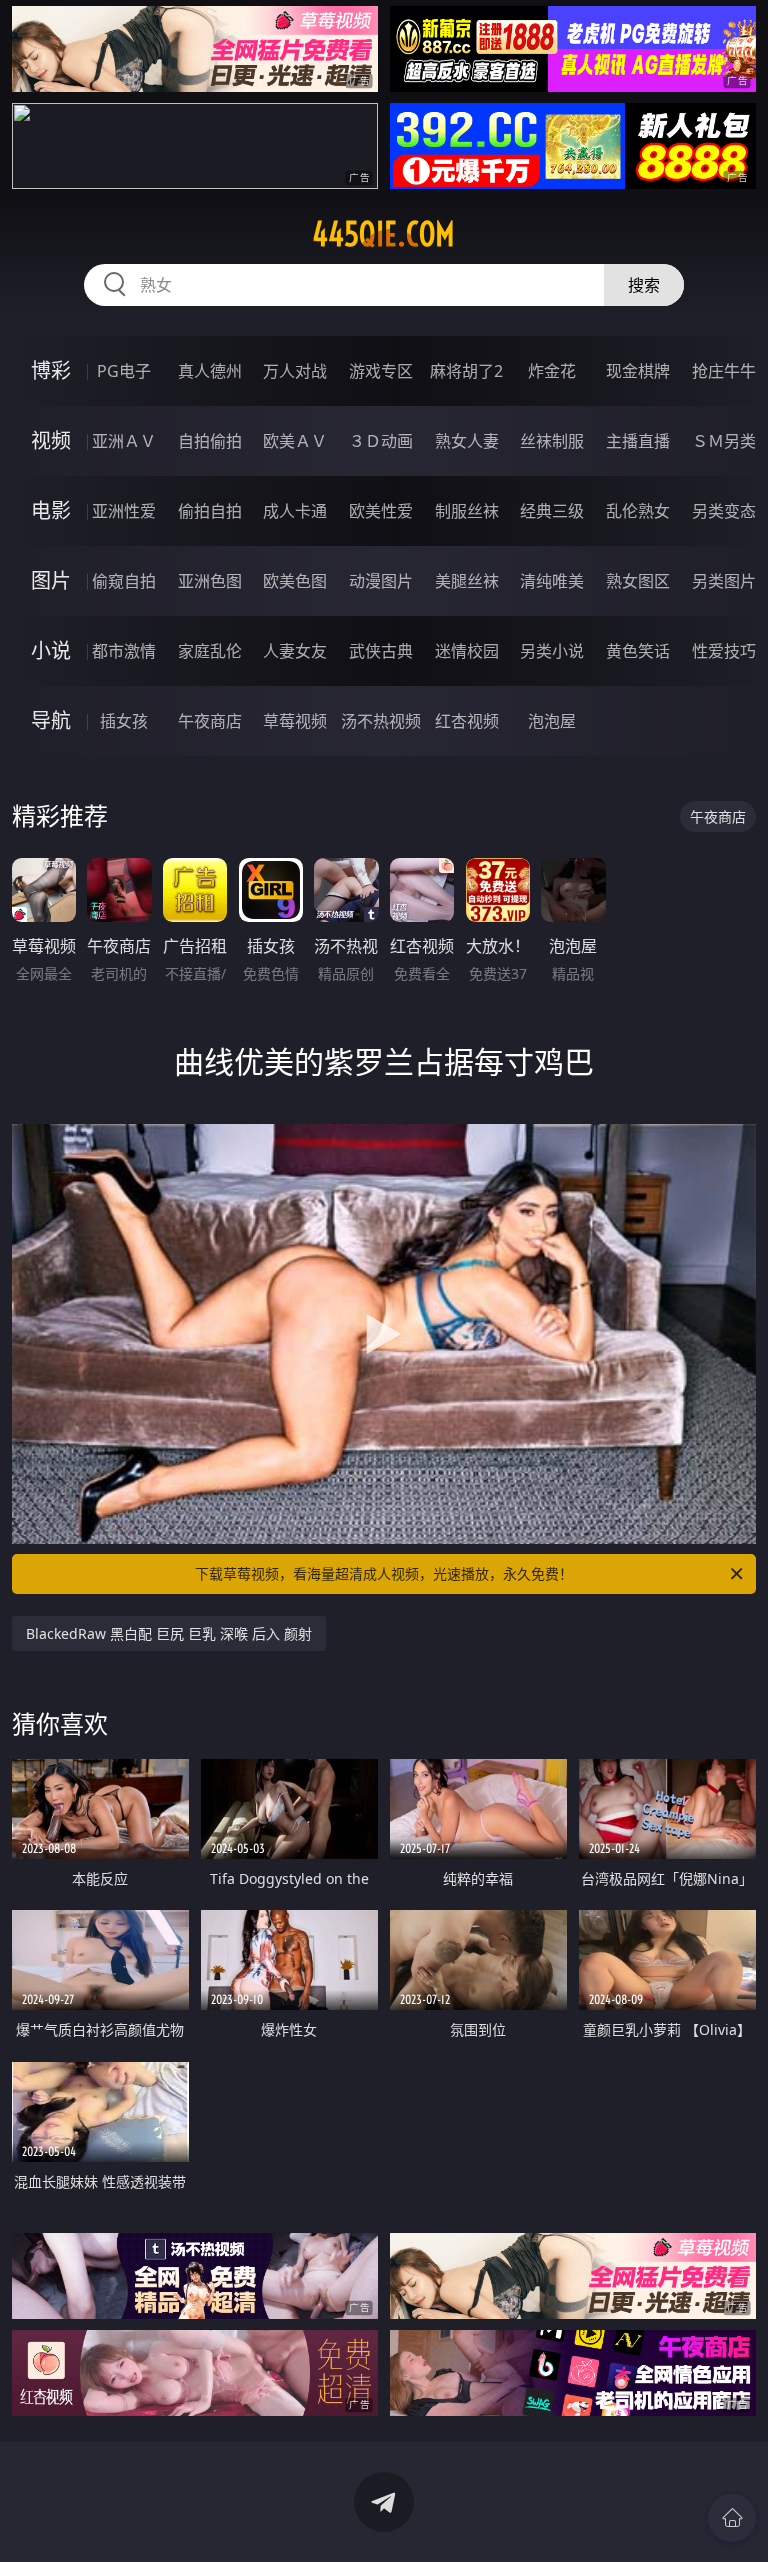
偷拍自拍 (210, 511)
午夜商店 (210, 721)
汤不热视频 (381, 721)
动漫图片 (381, 581)
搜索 (644, 285)
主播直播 (638, 441)
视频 (51, 440)
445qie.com (383, 234)
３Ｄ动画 (381, 441)
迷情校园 (467, 651)
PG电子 (124, 371)
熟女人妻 (467, 441)
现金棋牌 (638, 371)
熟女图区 (638, 581)
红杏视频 (467, 721)
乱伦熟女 (638, 511)
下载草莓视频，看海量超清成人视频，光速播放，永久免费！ (384, 1573)
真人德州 (210, 371)
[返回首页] (732, 2518)
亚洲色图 (210, 581)
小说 (51, 650)
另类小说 (552, 651)
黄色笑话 (638, 651)
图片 (51, 580)
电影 (51, 510)
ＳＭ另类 (724, 441)
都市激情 (124, 651)
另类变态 (724, 511)
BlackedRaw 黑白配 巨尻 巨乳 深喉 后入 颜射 (169, 1633)
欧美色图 (295, 581)
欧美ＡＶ (295, 441)
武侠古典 (381, 651)
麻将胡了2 (466, 371)
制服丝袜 (467, 511)
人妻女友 (295, 651)
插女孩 (124, 721)
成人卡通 (295, 511)
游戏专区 (381, 371)
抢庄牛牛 (724, 371)
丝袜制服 (552, 441)
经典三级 (552, 511)
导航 (51, 720)
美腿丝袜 (467, 581)
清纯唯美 (552, 581)
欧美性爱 (381, 511)
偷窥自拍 (124, 581)
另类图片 (724, 581)
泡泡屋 (552, 721)
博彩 (51, 370)
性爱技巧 (724, 651)
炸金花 (552, 371)
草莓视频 (295, 721)
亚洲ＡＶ (124, 441)
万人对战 (295, 371)
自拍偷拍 (210, 441)
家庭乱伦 (210, 651)
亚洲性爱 (124, 511)
